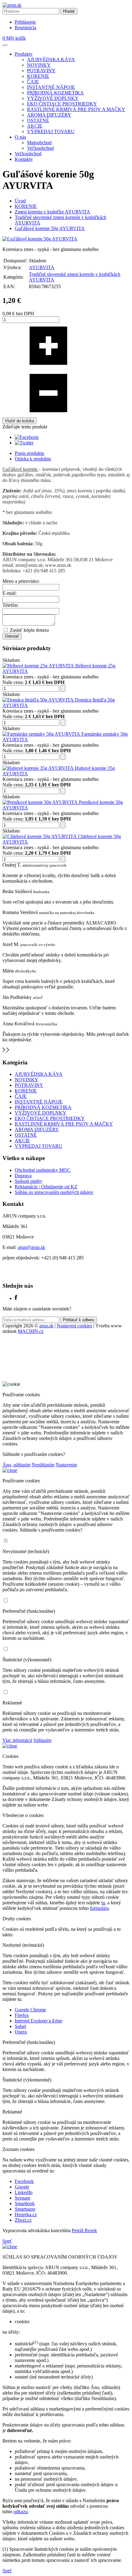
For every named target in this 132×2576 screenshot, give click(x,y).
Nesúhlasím (43, 1465)
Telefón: (10, 605)
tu (103, 1903)
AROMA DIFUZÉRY (49, 115)
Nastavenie (66, 1465)
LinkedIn (24, 2192)
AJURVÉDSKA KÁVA (51, 60)
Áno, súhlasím (16, 1465)
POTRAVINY (41, 71)
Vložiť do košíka (19, 421)
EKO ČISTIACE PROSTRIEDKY (62, 104)
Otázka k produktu (33, 459)
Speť (7, 2241)
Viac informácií (17, 1740)
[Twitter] (24, 443)
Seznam (22, 2198)
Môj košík (14, 38)
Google (22, 2187)
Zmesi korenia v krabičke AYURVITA (52, 212)
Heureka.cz (26, 2214)
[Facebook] (27, 437)
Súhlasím (42, 1740)
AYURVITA (42, 267)
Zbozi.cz (23, 2220)
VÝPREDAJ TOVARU (51, 131)
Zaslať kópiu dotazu (29, 630)
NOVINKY (39, 65)
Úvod (20, 201)
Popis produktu (29, 453)
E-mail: (10, 593)
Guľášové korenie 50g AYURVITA (50, 228)
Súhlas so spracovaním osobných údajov (54, 1192)
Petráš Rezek (84, 2230)
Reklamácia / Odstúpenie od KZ (46, 1187)
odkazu (21, 2512)
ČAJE (33, 82)
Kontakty (24, 159)
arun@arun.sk (31, 1247)
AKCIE (35, 126)
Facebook (24, 2181)
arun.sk (46, 1326)
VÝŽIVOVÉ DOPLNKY (53, 98)
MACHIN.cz (31, 1331)
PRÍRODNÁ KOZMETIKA (55, 93)
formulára (99, 1908)
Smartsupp (25, 2209)
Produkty (24, 54)
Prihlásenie (25, 22)
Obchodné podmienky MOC (43, 1170)
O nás (20, 137)
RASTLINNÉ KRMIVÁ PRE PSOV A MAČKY (76, 109)
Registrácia (25, 28)
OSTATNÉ (38, 120)
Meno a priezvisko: (21, 581)
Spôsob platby (29, 1181)
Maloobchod (39, 143)
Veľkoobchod (40, 148)
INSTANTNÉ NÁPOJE (51, 87)
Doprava (23, 1176)
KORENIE (38, 76)
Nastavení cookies (74, 1326)
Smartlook (25, 2203)
